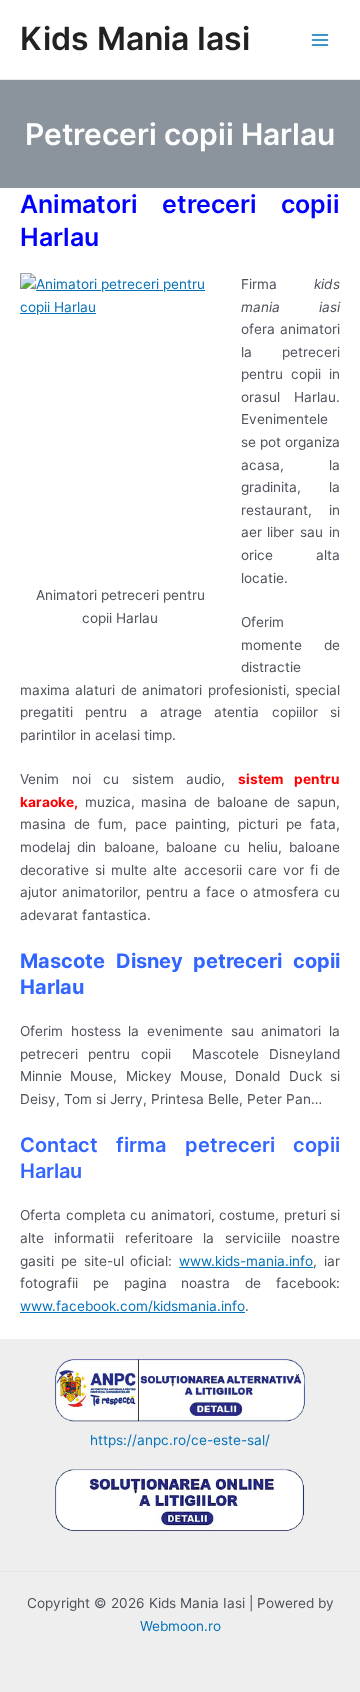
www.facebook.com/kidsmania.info (132, 1306)
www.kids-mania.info (246, 1261)
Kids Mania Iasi (135, 38)
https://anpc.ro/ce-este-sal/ (180, 1440)
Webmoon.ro (180, 1626)
